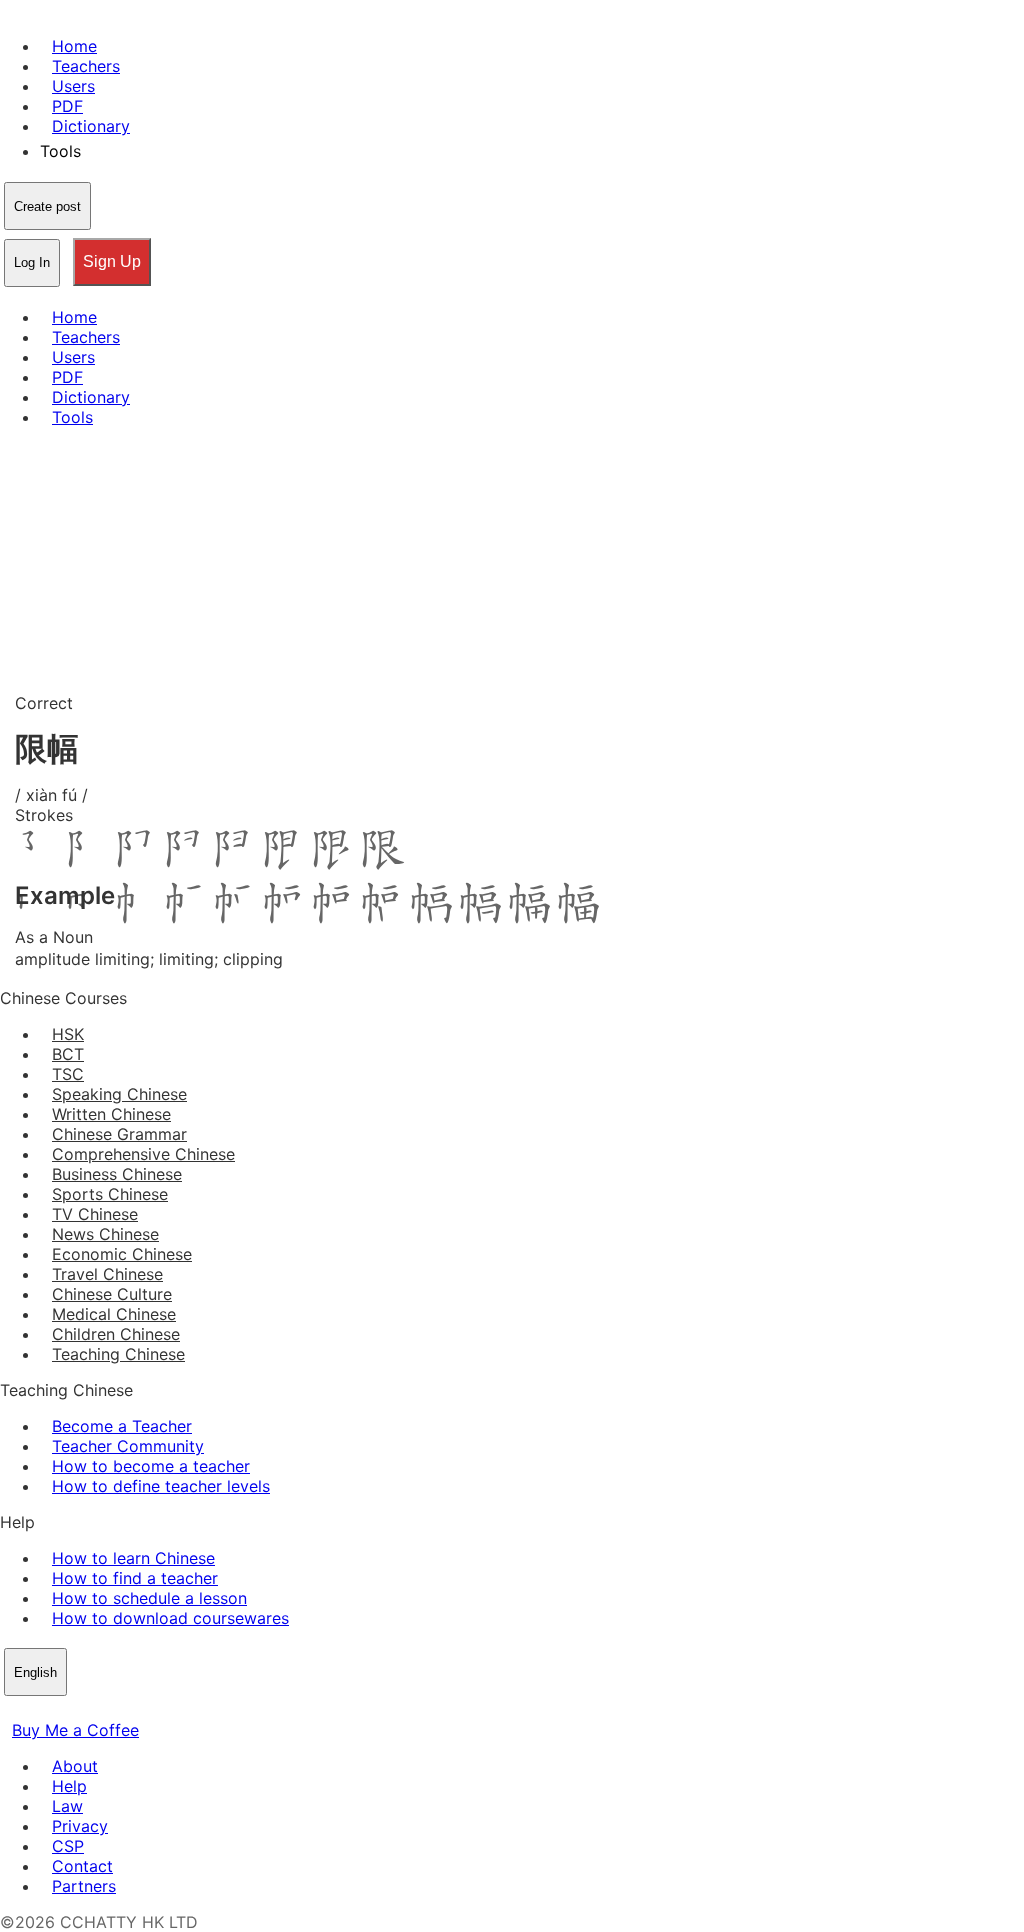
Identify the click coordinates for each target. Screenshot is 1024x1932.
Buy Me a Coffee (75, 1730)
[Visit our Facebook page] (12, 1710)
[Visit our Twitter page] (36, 1710)
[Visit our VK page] (60, 1710)
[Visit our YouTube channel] (84, 1710)
